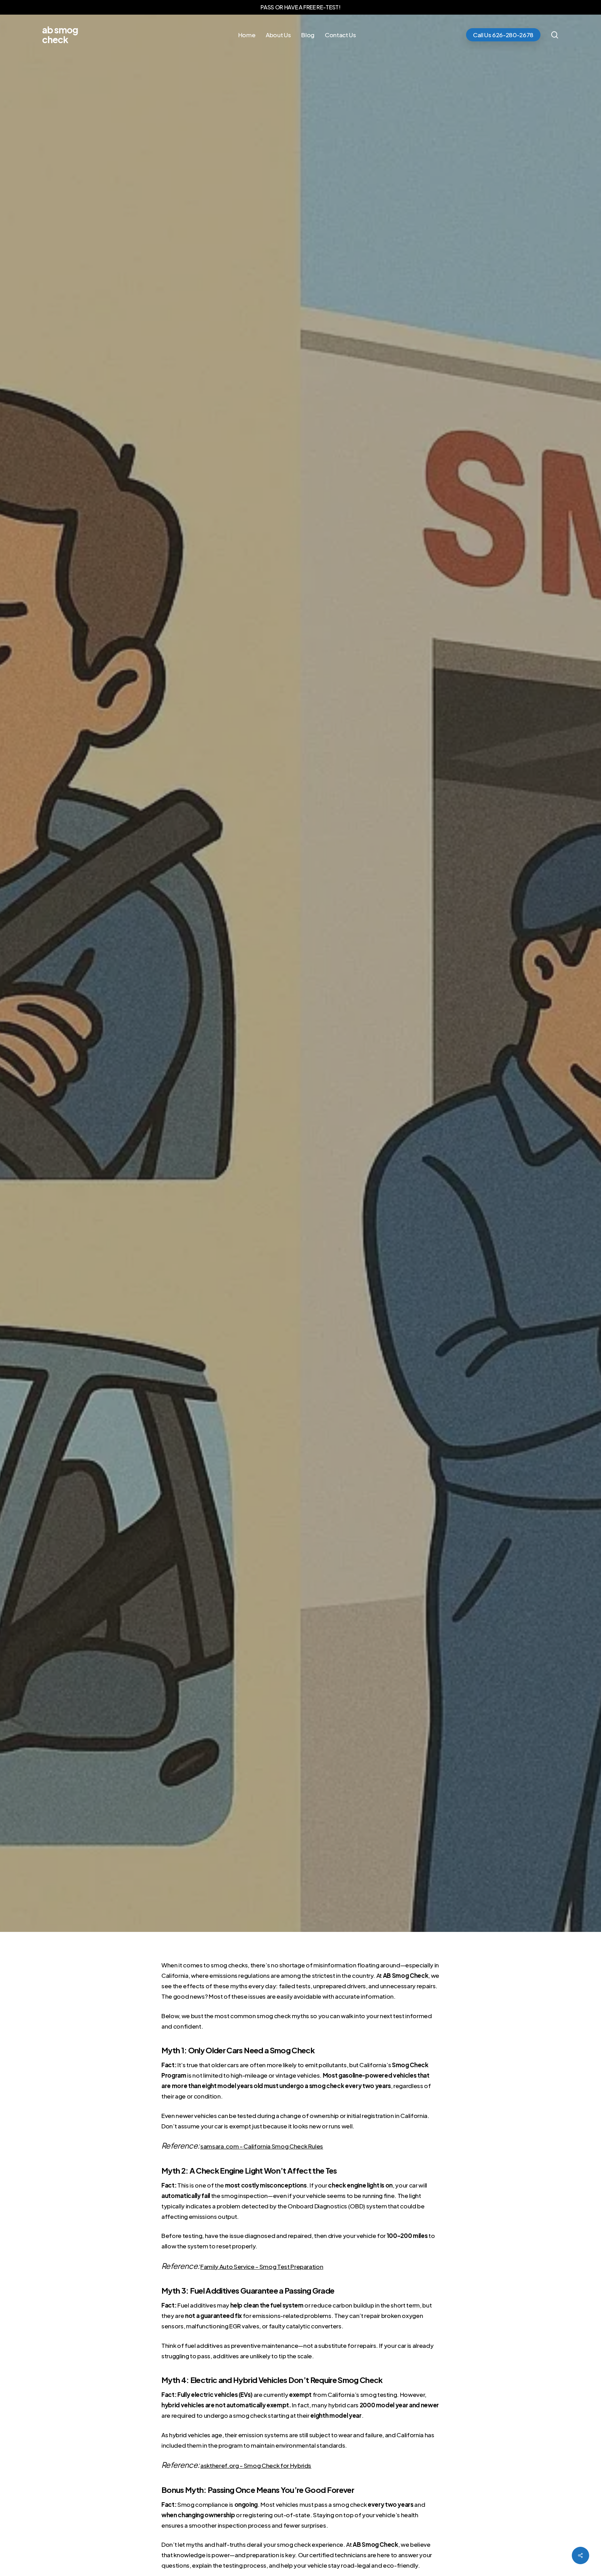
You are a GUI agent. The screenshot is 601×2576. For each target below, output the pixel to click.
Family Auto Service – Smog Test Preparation (262, 2266)
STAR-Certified (341, 1005)
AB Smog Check (60, 35)
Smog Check (293, 1005)
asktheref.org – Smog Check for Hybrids (256, 2465)
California (252, 1005)
